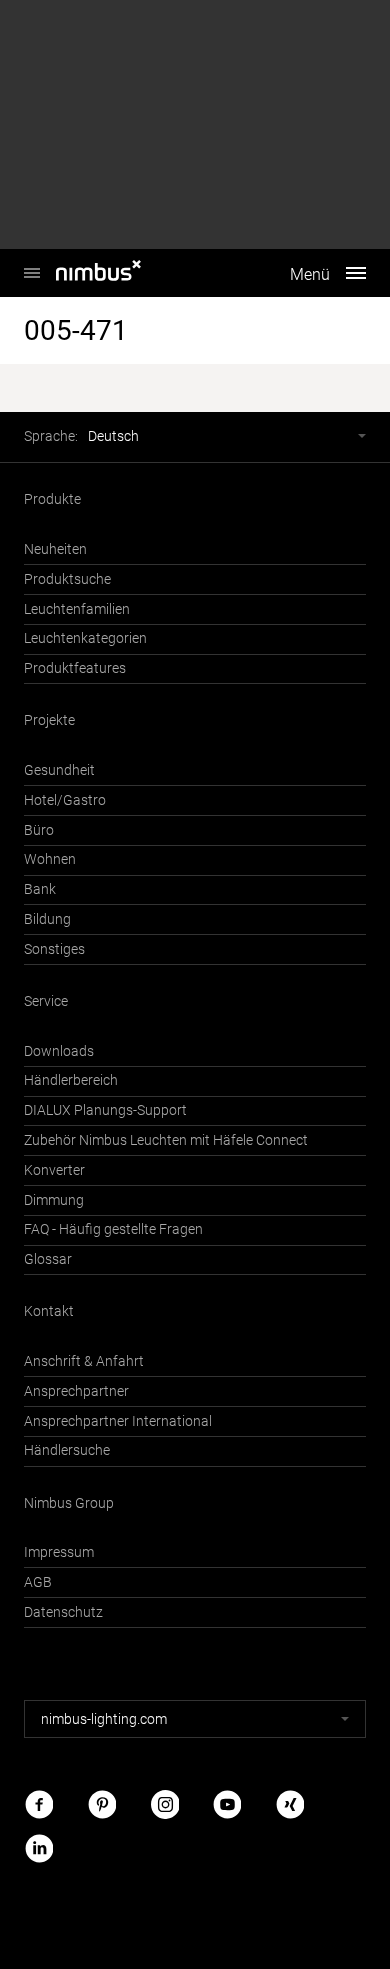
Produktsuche (67, 579)
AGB (38, 1582)
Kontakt (49, 1311)
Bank (40, 889)
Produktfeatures (75, 668)
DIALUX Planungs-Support (105, 1110)
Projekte (49, 720)
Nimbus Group (69, 1503)
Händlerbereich (71, 1080)
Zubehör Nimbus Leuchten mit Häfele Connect (166, 1140)
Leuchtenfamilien (77, 609)
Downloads (59, 1051)
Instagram (165, 1804)
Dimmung (54, 1200)
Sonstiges (54, 949)
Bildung (47, 919)
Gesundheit (59, 770)
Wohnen (50, 859)
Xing (290, 1804)
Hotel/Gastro (65, 800)
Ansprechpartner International (118, 1421)
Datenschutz (63, 1612)
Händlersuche (67, 1450)
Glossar (48, 1259)
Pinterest (102, 1804)
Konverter (54, 1170)
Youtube (227, 1804)
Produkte (52, 499)
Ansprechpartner (76, 1391)
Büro (39, 830)
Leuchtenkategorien (85, 638)
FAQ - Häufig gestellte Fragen (113, 1229)
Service (46, 1001)
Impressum (59, 1552)
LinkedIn (39, 1847)
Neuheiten (55, 549)
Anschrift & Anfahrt (84, 1361)
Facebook (39, 1804)
